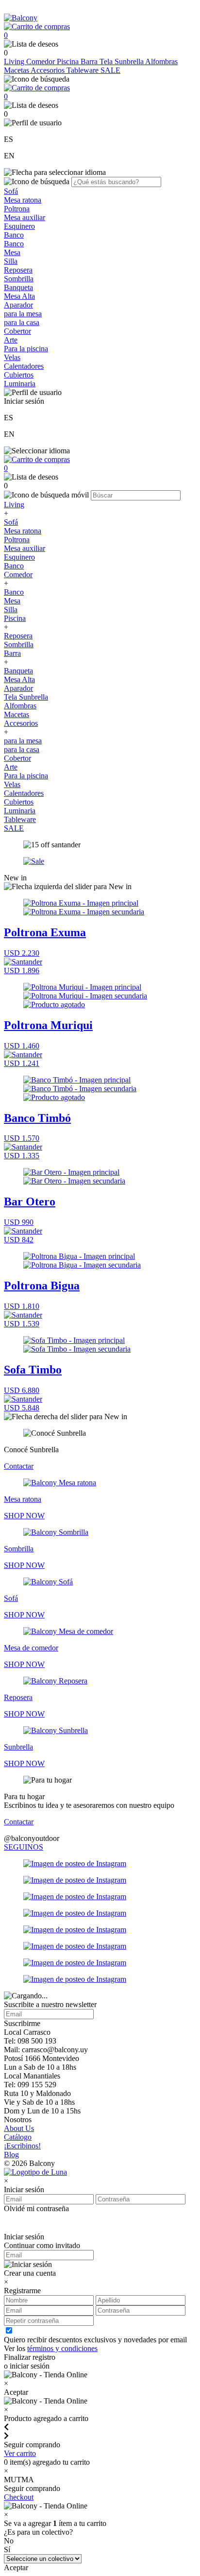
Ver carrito (20, 2453)
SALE (110, 70)
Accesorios (49, 70)
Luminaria (20, 384)
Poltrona (17, 209)
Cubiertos (19, 375)
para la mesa (23, 314)
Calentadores (24, 366)
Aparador (18, 305)
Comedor (42, 61)
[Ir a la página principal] (21, 18)
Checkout (19, 2497)
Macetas (17, 70)
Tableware (83, 70)
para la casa (22, 322)
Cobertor (17, 331)
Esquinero (19, 226)
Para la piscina (26, 349)
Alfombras (161, 61)
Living (15, 61)
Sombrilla (19, 279)
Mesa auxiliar (25, 217)
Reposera (18, 270)
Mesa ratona (23, 200)
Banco (14, 235)
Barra (90, 61)
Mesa (12, 252)
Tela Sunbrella (122, 61)
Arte (11, 340)
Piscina (69, 61)
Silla (11, 261)
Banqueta (18, 287)
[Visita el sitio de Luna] (35, 2172)
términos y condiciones (62, 2348)
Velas (12, 357)
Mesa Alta (19, 296)
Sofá (11, 191)
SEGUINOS (24, 1847)
